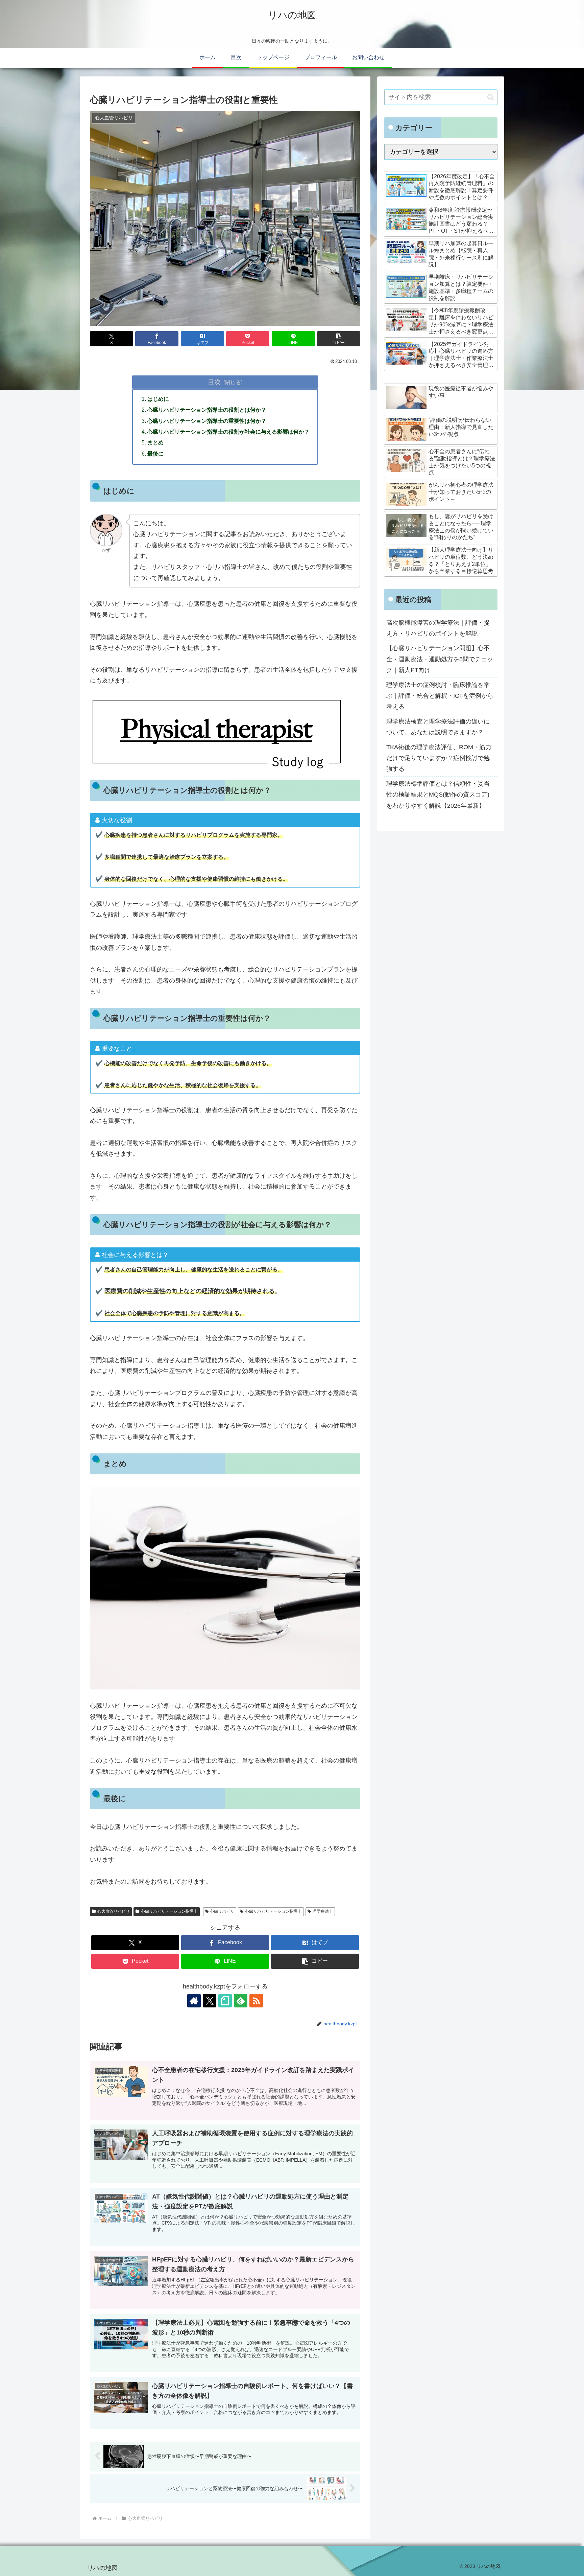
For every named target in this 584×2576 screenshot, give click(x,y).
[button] (339, 339)
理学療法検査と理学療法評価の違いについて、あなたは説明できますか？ (438, 727)
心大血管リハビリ (114, 1911)
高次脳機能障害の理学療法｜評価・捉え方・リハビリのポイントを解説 (438, 628)
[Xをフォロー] (210, 2001)
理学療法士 (323, 1911)
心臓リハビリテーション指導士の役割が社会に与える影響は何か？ (228, 432)
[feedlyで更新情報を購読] (241, 2001)
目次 (214, 382)
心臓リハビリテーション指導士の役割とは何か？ (207, 410)
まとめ (155, 442)
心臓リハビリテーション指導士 (169, 1911)
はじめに (158, 399)
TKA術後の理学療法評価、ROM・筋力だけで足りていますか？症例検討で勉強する (439, 758)
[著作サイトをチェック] (194, 2001)
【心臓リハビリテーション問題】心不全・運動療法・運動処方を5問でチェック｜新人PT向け (440, 659)
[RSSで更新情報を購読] (256, 2001)
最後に (155, 454)
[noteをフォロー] (225, 2001)
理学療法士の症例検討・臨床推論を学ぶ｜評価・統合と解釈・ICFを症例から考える (440, 696)
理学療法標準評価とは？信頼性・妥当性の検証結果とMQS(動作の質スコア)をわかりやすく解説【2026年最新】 (438, 795)
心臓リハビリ (222, 1911)
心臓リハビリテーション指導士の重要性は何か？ (207, 421)
